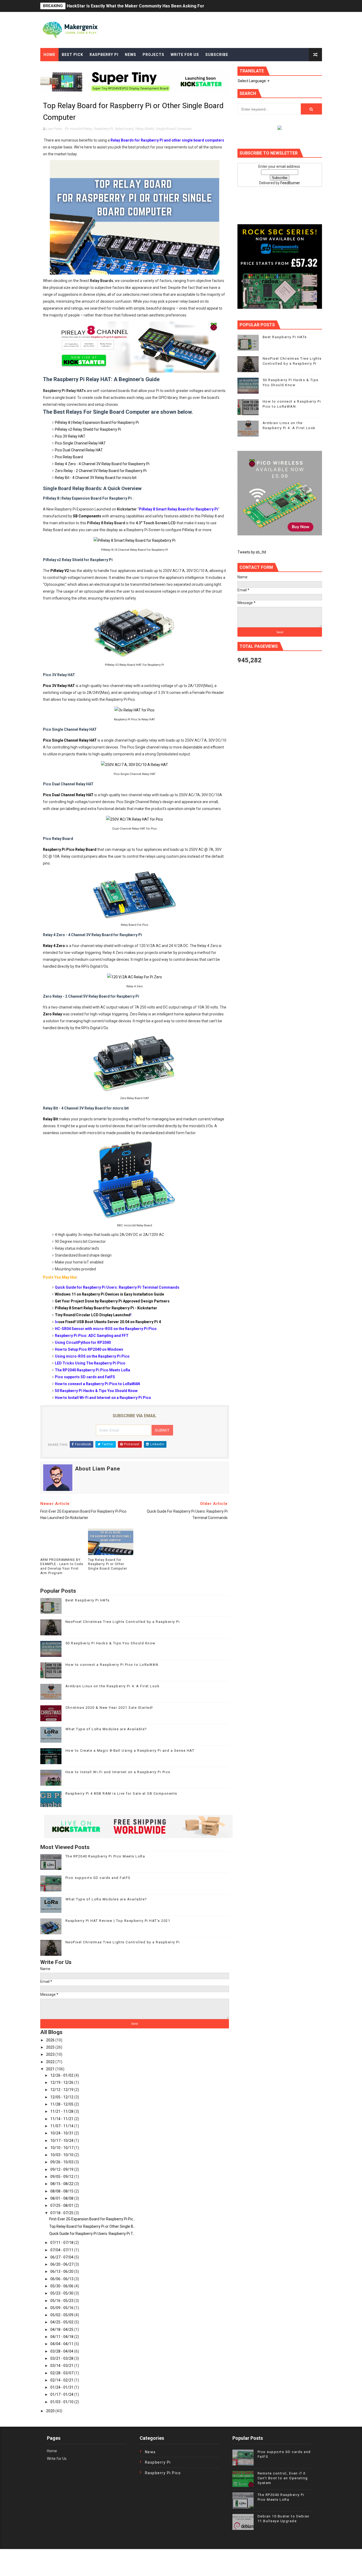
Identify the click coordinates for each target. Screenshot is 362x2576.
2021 (51, 2069)
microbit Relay (81, 129)
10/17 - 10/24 (62, 2141)
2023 (51, 2054)
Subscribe (217, 55)
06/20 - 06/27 (62, 2264)
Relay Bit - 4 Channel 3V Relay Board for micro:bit (96, 478)
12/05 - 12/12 (62, 2097)
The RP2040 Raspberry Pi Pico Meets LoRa (105, 1856)
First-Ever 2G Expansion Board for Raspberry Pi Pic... (92, 2219)
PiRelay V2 (60, 571)
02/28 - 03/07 (62, 2373)
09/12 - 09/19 (62, 2169)
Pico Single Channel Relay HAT (80, 443)
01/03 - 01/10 (62, 2402)
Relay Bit (50, 1119)
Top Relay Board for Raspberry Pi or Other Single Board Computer (108, 1564)
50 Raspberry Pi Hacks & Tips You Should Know (111, 1643)
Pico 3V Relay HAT (70, 436)
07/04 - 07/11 (62, 2250)
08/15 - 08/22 (62, 2184)
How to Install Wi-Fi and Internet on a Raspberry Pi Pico (118, 1772)
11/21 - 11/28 (62, 2111)
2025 (51, 2047)
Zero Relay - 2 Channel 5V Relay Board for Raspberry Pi (101, 471)
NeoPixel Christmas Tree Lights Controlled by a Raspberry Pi (123, 1622)
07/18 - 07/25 (62, 2213)
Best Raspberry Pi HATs (88, 1600)
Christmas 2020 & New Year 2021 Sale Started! (109, 1708)
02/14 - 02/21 (62, 2380)
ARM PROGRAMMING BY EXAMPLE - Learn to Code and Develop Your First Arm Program (62, 1566)
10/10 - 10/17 (62, 2148)
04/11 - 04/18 (62, 2337)
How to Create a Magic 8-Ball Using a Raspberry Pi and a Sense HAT (130, 1751)
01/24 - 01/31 (62, 2387)
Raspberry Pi (104, 55)
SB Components (87, 516)
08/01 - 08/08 (62, 2198)
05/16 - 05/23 (62, 2301)
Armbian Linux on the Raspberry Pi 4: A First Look (113, 1686)
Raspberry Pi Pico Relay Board (70, 849)
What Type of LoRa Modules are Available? (106, 1729)
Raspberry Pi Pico (163, 2473)
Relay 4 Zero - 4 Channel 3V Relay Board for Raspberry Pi (102, 464)
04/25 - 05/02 (62, 2322)
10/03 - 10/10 (62, 2155)
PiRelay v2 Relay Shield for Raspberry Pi (88, 429)
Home (49, 55)
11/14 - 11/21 (62, 2119)
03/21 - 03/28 (62, 2358)
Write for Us (57, 2459)
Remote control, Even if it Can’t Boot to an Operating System (283, 2478)
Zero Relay (52, 1014)
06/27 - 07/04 (62, 2257)
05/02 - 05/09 (62, 2315)
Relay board (124, 129)
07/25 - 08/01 (62, 2205)
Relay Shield (145, 129)
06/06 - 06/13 (62, 2279)
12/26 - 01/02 (62, 2075)
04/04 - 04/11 (62, 2344)
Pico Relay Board (69, 457)
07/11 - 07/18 (62, 2243)
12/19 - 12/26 (62, 2082)
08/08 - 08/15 (62, 2191)
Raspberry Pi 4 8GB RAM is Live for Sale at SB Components (121, 1793)
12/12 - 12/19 (62, 2090)
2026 (51, 2040)
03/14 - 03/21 (62, 2366)
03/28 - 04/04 (62, 2351)
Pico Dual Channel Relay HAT (79, 450)
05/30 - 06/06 (62, 2286)
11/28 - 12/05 (62, 2104)
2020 (51, 2411)
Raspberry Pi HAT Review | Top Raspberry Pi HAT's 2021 (118, 1921)
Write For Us (185, 55)
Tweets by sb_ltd (252, 552)
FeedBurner (290, 183)
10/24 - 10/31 (62, 2133)
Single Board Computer (174, 129)
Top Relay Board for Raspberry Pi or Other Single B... (92, 2226)
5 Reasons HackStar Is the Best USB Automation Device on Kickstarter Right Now (148, 6)
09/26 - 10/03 (62, 2162)
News (131, 55)
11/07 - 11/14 (62, 2126)
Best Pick (72, 55)
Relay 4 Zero (54, 946)
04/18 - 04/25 (62, 2330)
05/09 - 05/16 (62, 2308)
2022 (51, 2062)
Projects (153, 55)
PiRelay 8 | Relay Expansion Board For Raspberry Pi (97, 422)
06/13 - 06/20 (62, 2271)
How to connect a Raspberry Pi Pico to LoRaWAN (112, 1665)
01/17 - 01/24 (62, 2394)
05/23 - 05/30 (62, 2293)
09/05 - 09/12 (62, 2177)
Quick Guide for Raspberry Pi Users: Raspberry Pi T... (92, 2234)
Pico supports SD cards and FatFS (98, 1878)
